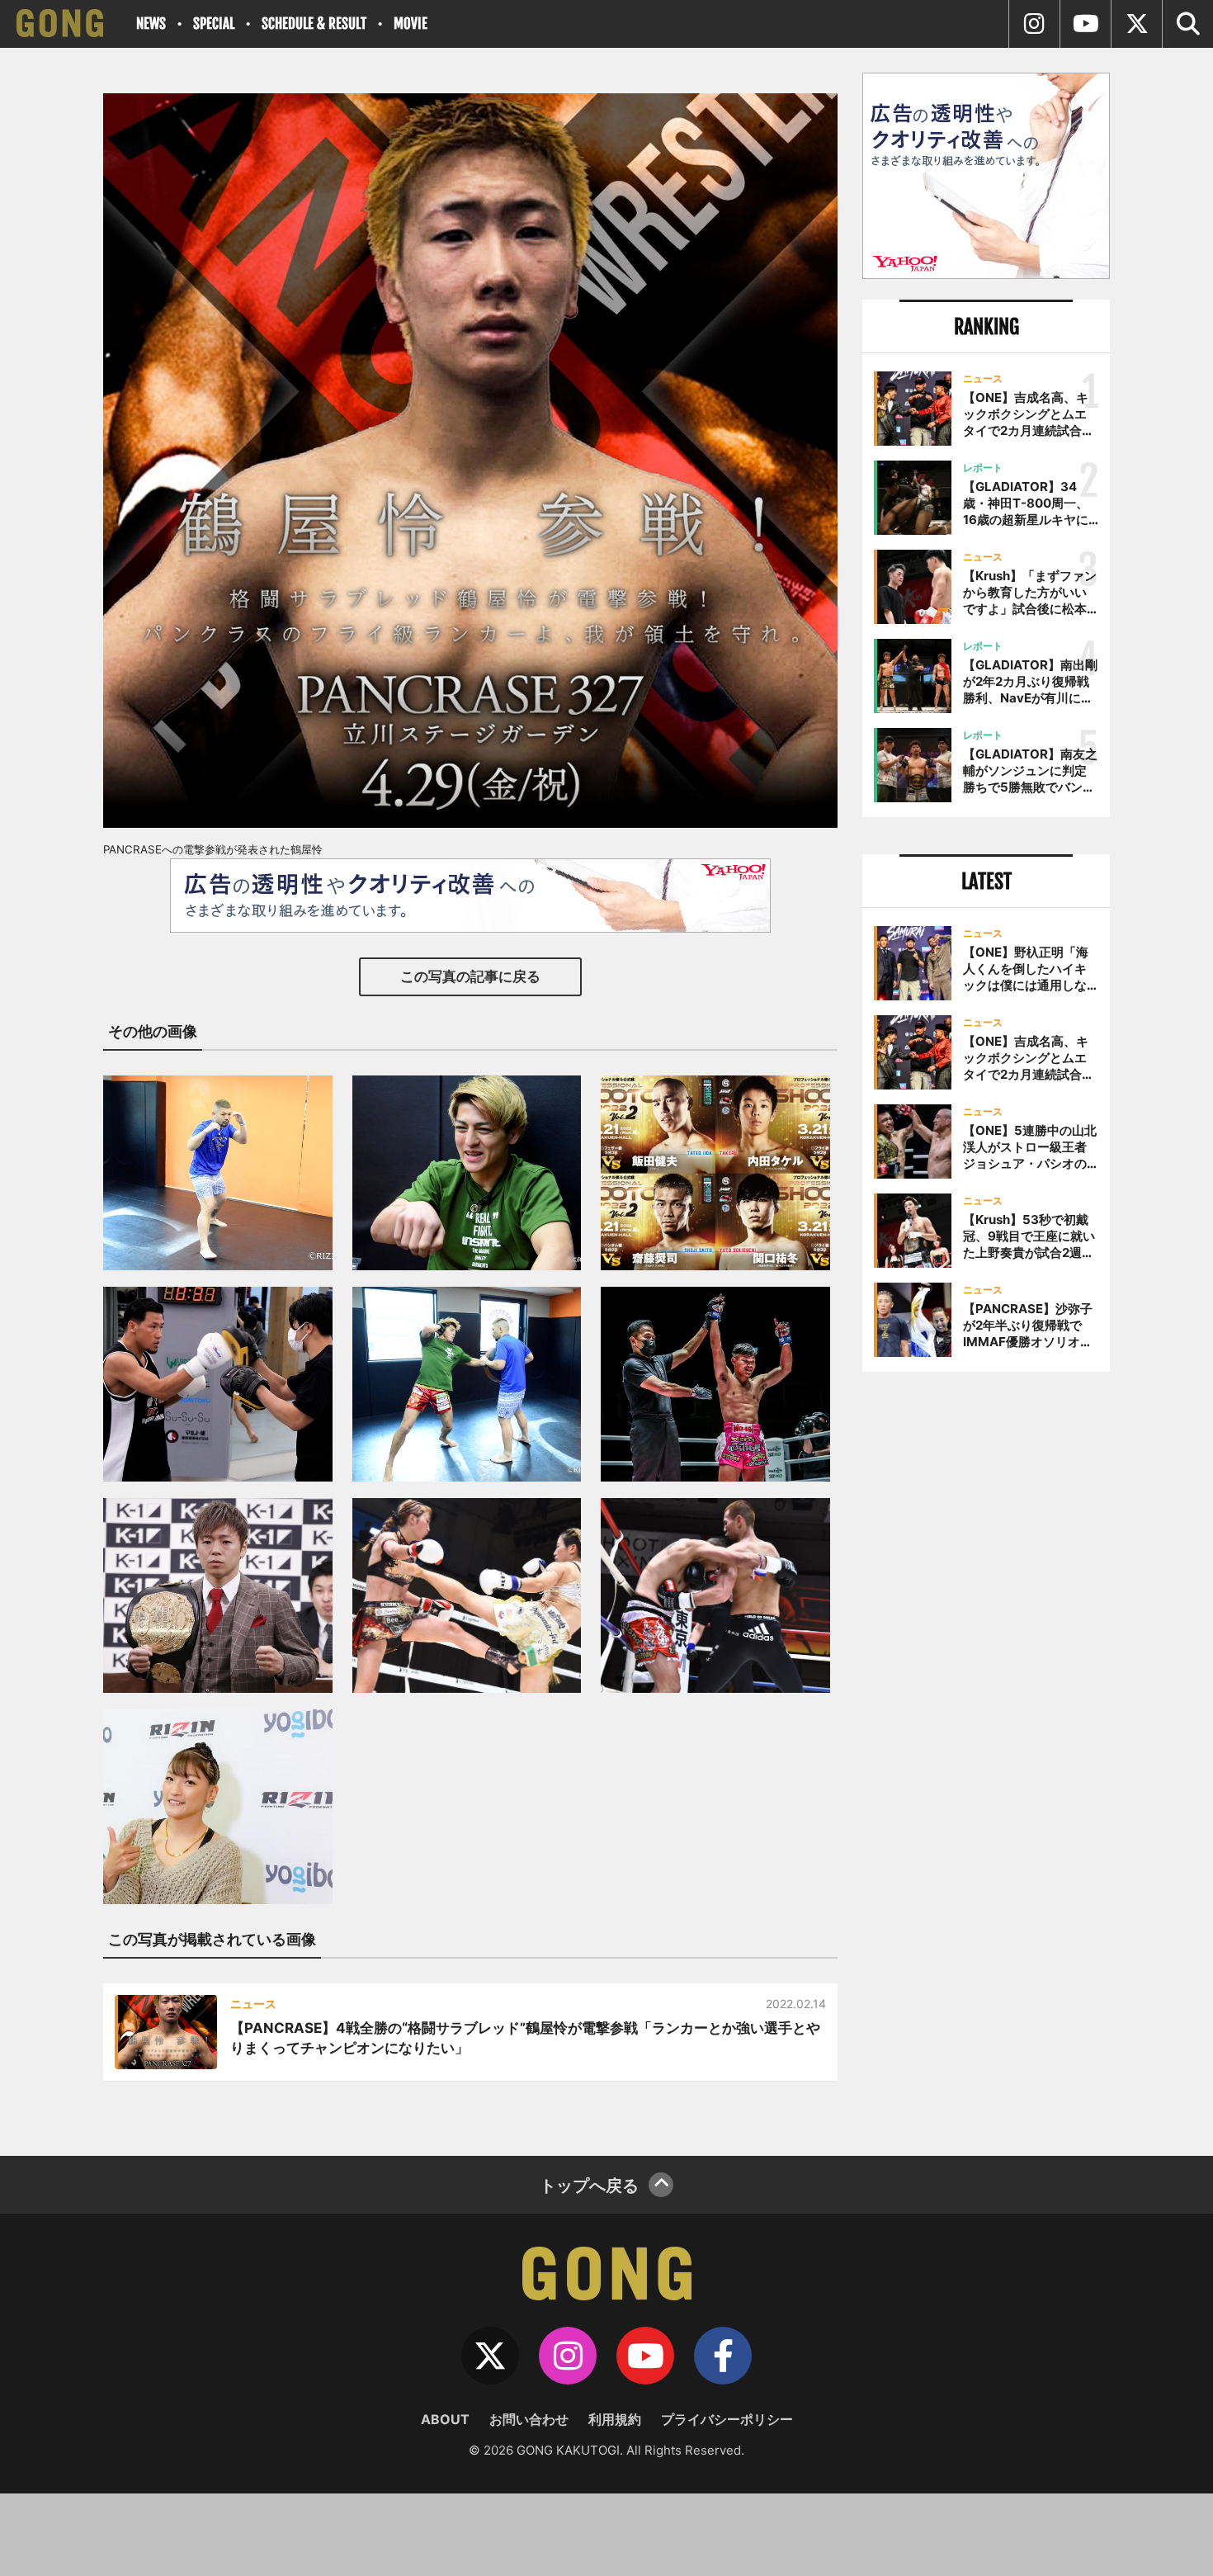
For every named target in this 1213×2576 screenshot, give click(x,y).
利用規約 (615, 2419)
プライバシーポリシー (727, 2419)
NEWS (151, 24)
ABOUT (445, 2419)
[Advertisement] (986, 1657)
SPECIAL (214, 24)
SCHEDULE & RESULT (314, 24)
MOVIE (411, 24)
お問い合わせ (529, 2419)
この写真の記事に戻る (470, 976)
